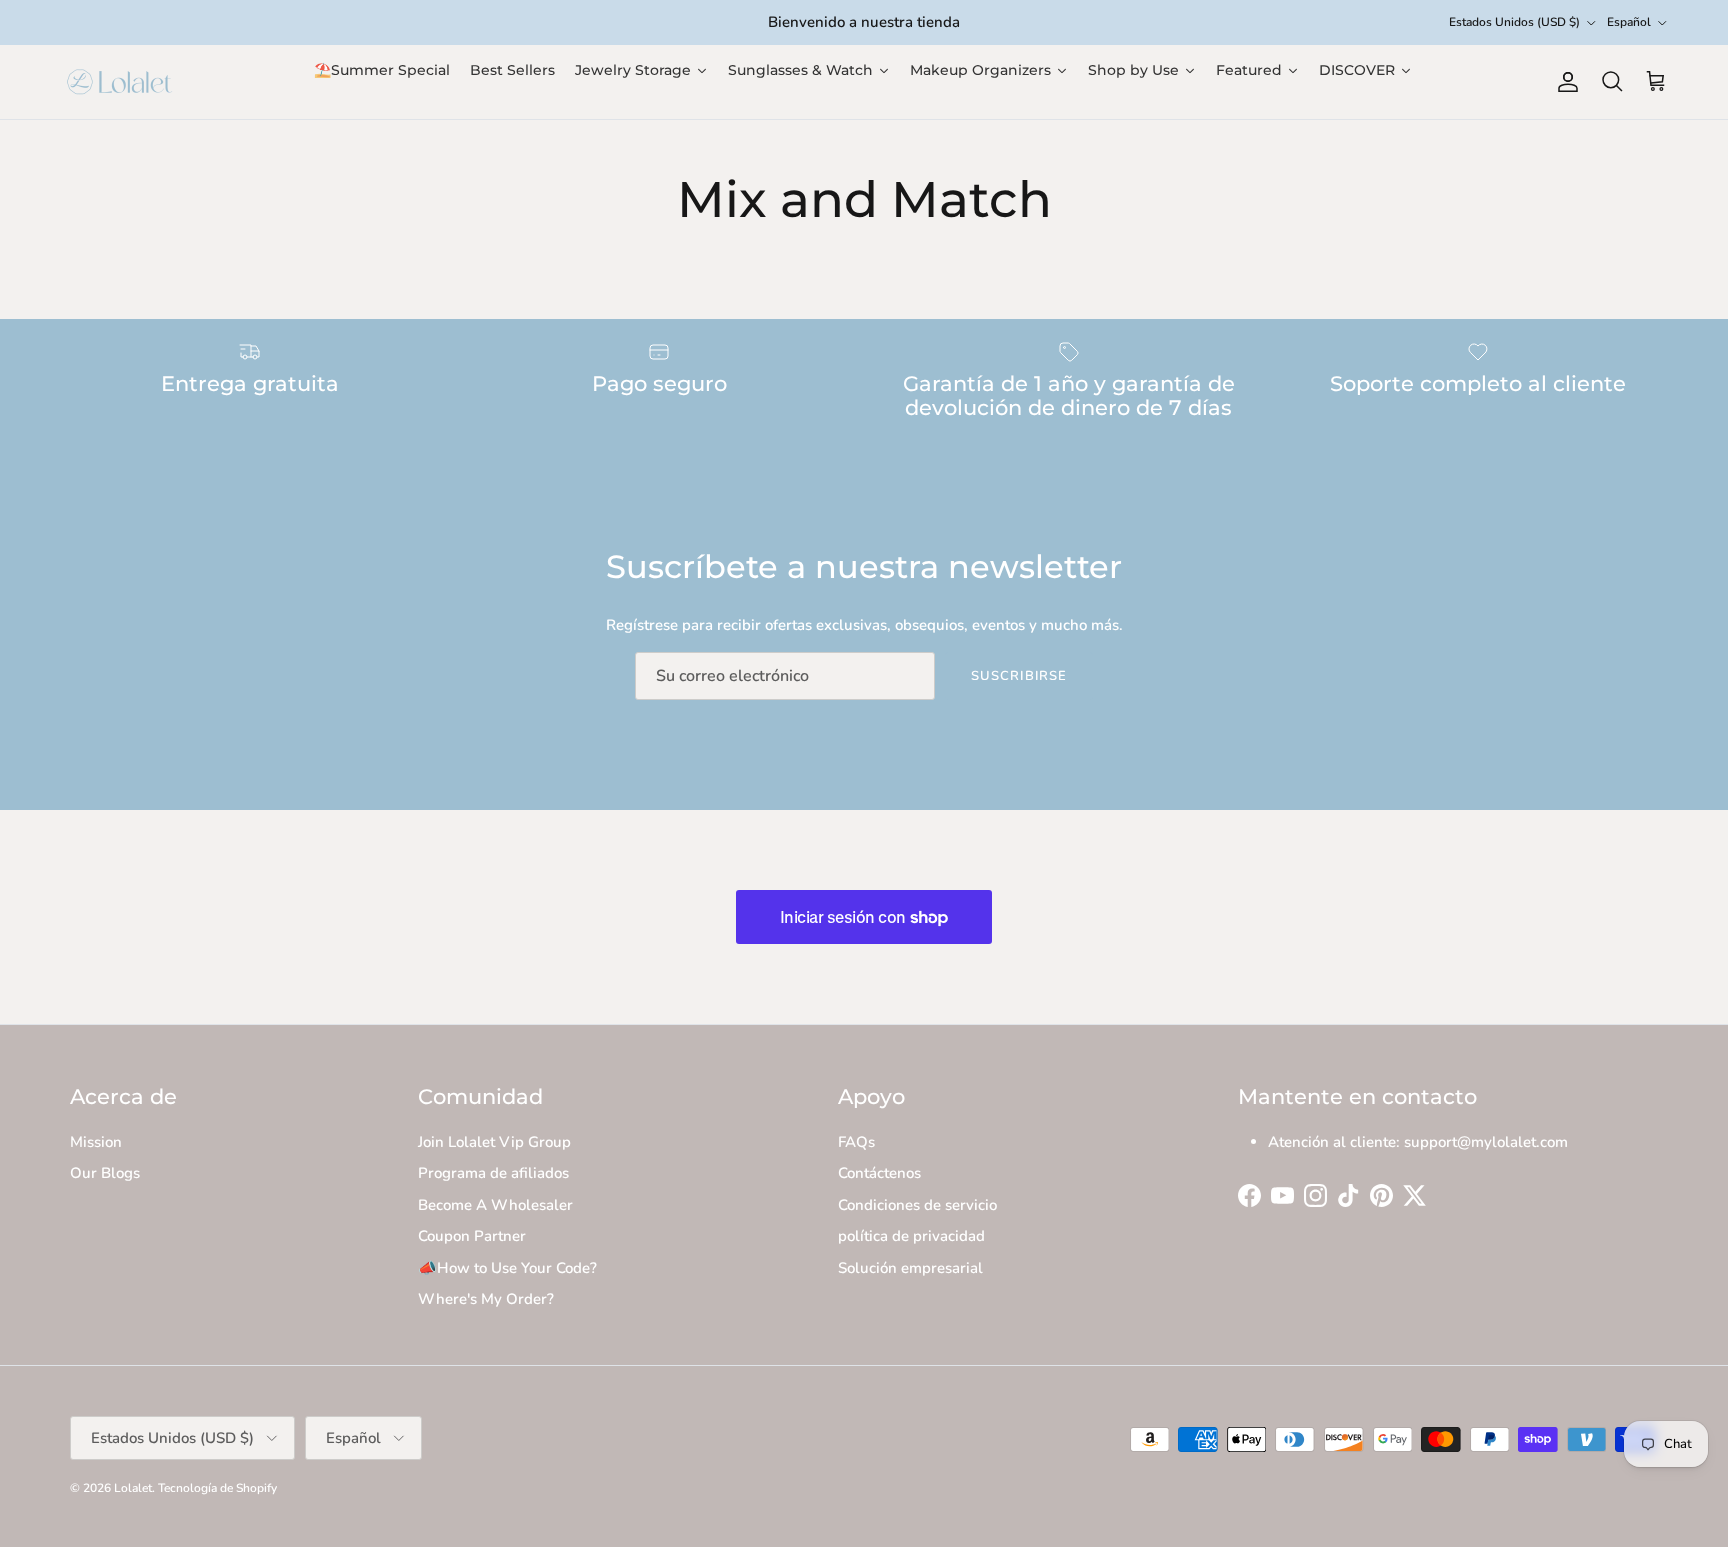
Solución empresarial (910, 1268)
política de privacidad (911, 1236)
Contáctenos (879, 1173)
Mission (96, 1142)
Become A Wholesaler (495, 1205)
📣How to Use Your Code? (507, 1268)
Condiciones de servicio (917, 1205)
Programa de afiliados (493, 1173)
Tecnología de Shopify (217, 1488)
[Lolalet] (120, 82)
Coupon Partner (472, 1236)
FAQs (856, 1142)
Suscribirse (1018, 676)
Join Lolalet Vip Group (494, 1142)
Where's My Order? (486, 1299)
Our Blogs (105, 1173)
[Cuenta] (1564, 82)
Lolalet (133, 1488)
